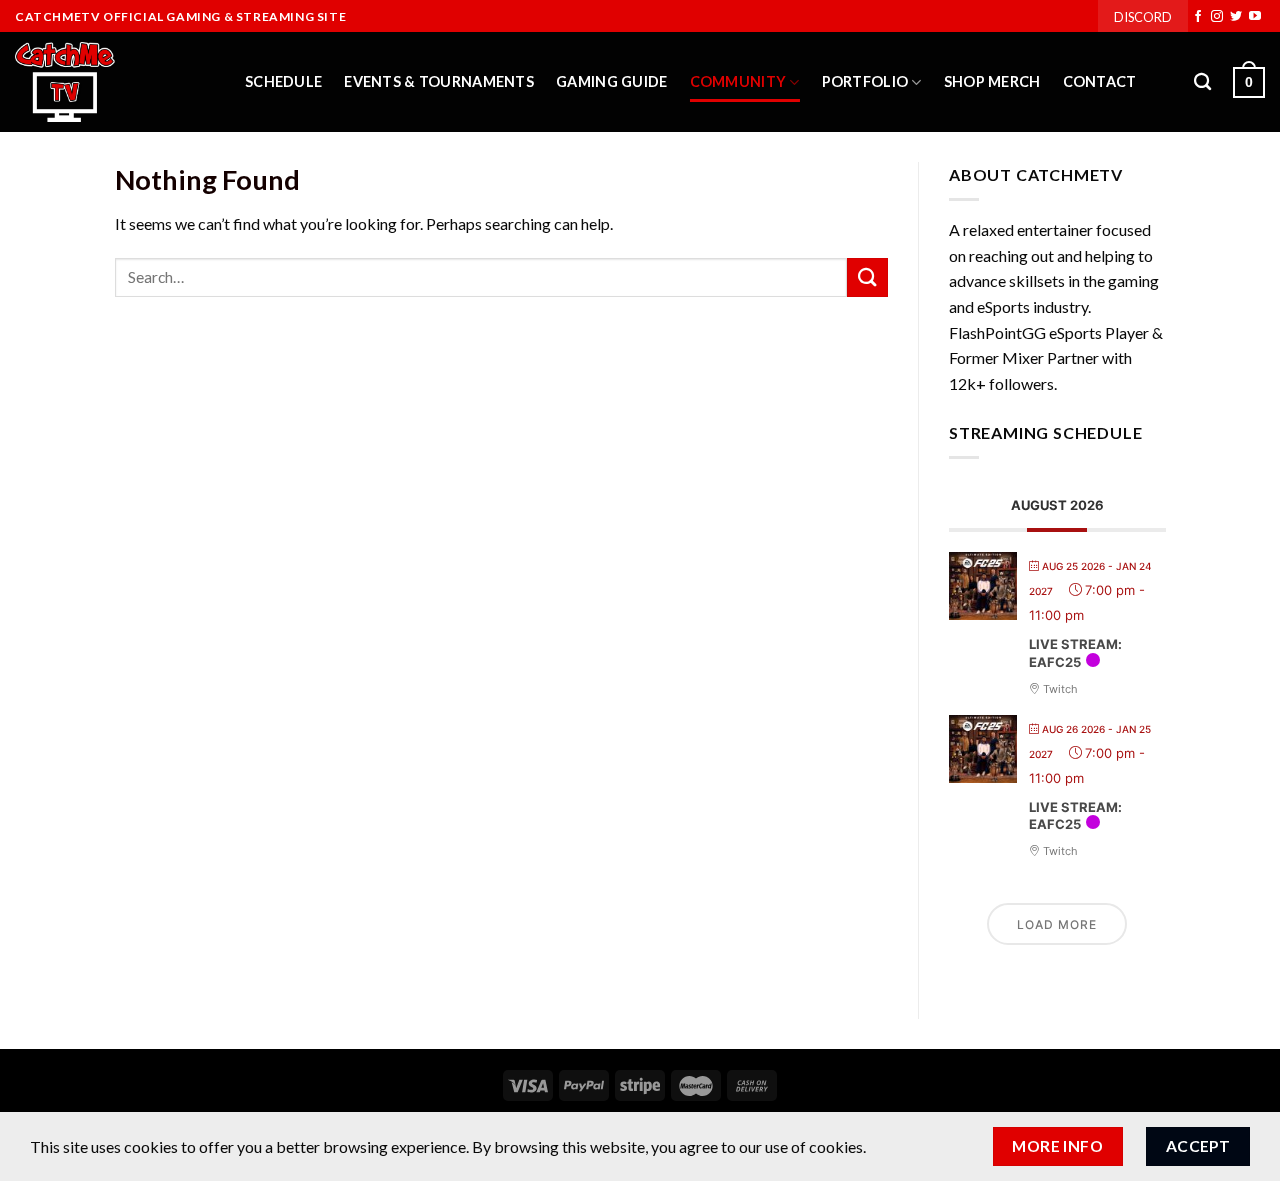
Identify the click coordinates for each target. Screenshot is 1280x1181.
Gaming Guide (611, 81)
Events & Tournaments (439, 81)
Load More (1057, 924)
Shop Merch (992, 81)
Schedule (283, 81)
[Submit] (867, 277)
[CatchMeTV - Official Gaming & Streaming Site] (115, 82)
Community (738, 81)
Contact (1100, 81)
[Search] (1202, 82)
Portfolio (865, 81)
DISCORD (1143, 17)
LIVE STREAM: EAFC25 (1075, 654)
